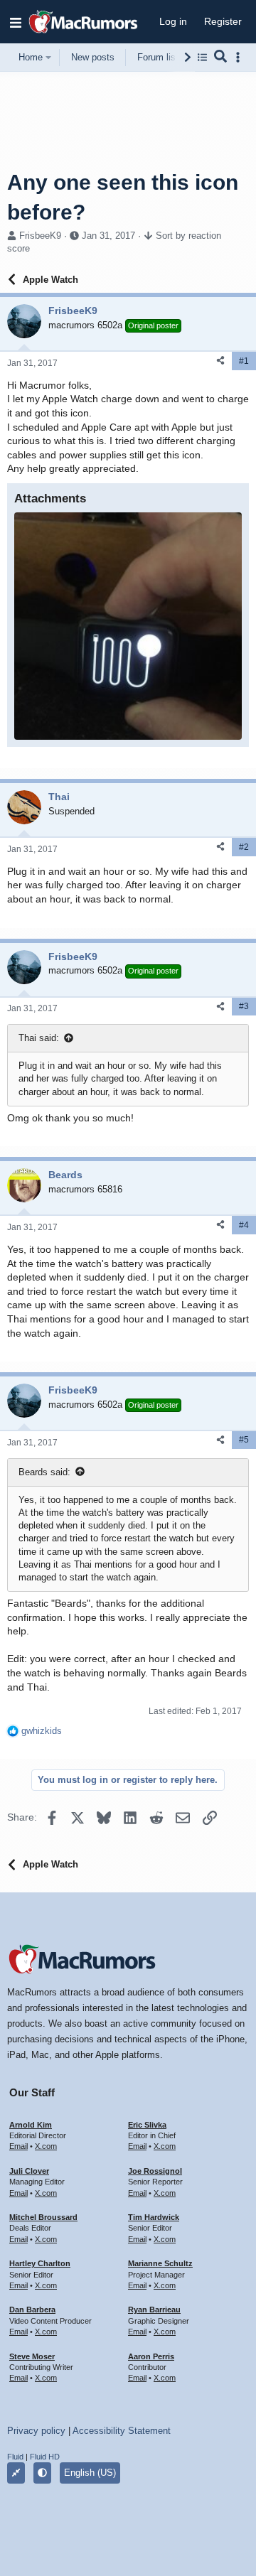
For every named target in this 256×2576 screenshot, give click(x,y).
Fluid (15, 2457)
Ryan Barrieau (154, 2310)
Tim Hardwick (154, 2217)
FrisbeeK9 (40, 236)
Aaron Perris (151, 2356)
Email (18, 2146)
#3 (244, 1006)
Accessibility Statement (122, 2431)
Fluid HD (45, 2457)
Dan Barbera (32, 2310)
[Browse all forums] (202, 57)
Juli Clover (29, 2171)
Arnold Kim (31, 2125)
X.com (46, 2146)
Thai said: (39, 1038)
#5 (244, 1440)
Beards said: (44, 1472)
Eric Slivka (147, 2125)
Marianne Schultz (160, 2263)
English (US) (90, 2473)
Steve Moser (32, 2356)
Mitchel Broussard (43, 2217)
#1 (244, 361)
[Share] (220, 361)
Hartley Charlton (40, 2263)
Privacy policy (36, 2431)
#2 (244, 847)
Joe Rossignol (155, 2171)
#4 (244, 1225)
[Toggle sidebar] (240, 57)
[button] (16, 22)
